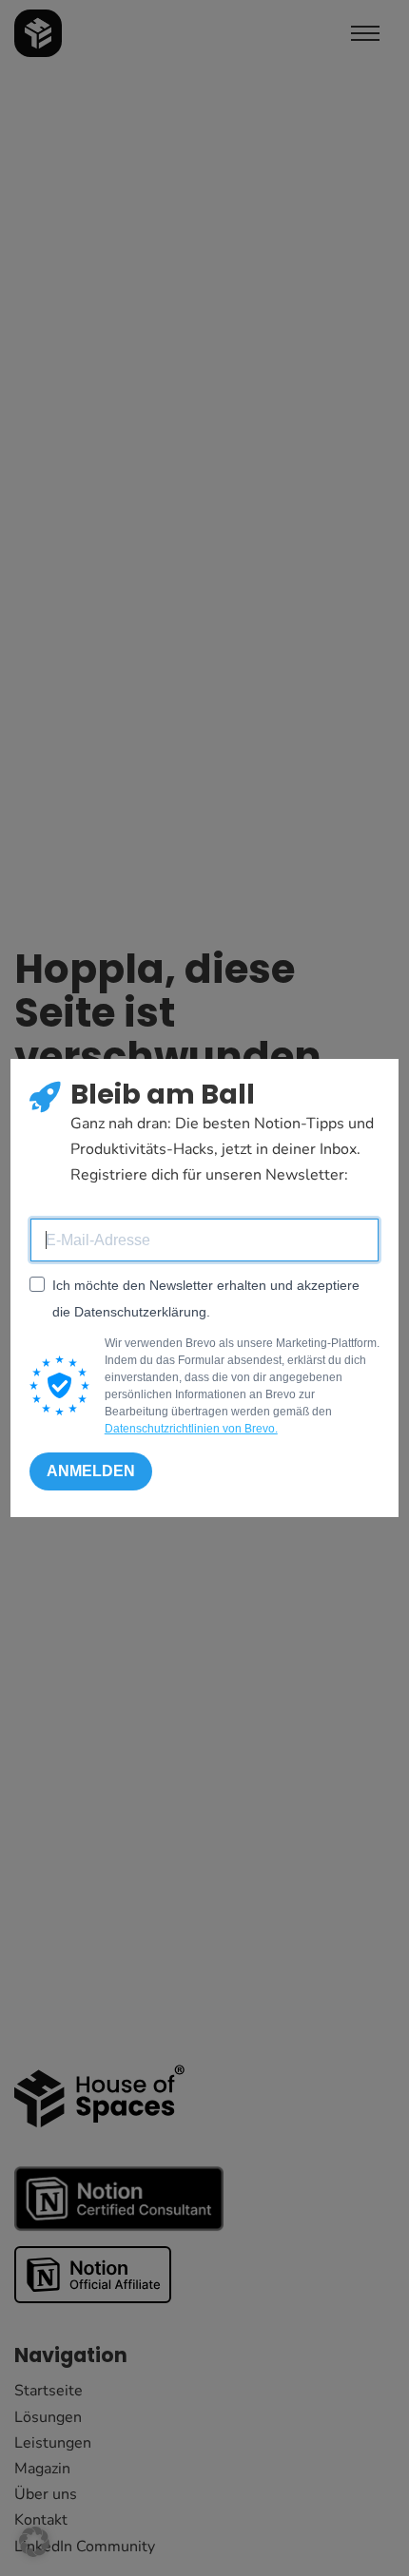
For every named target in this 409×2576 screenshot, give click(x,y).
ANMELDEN (91, 1471)
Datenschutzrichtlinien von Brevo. (191, 1429)
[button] (34, 2542)
